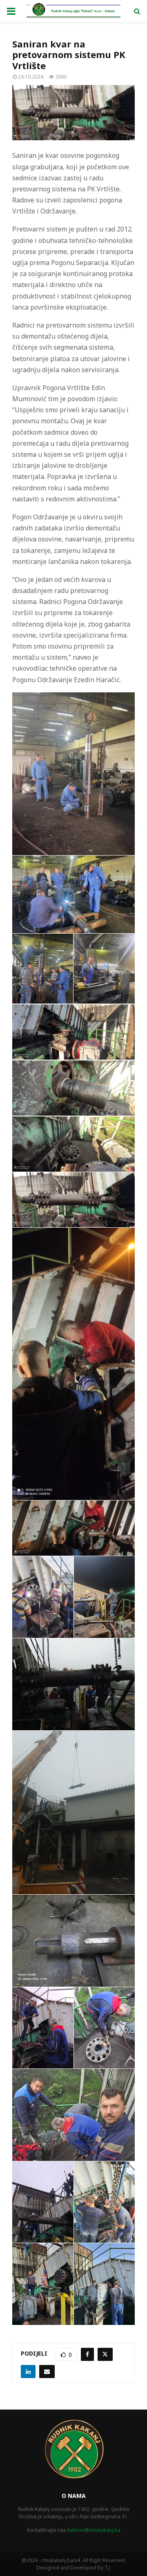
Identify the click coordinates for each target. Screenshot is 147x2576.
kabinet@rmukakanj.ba (94, 2530)
